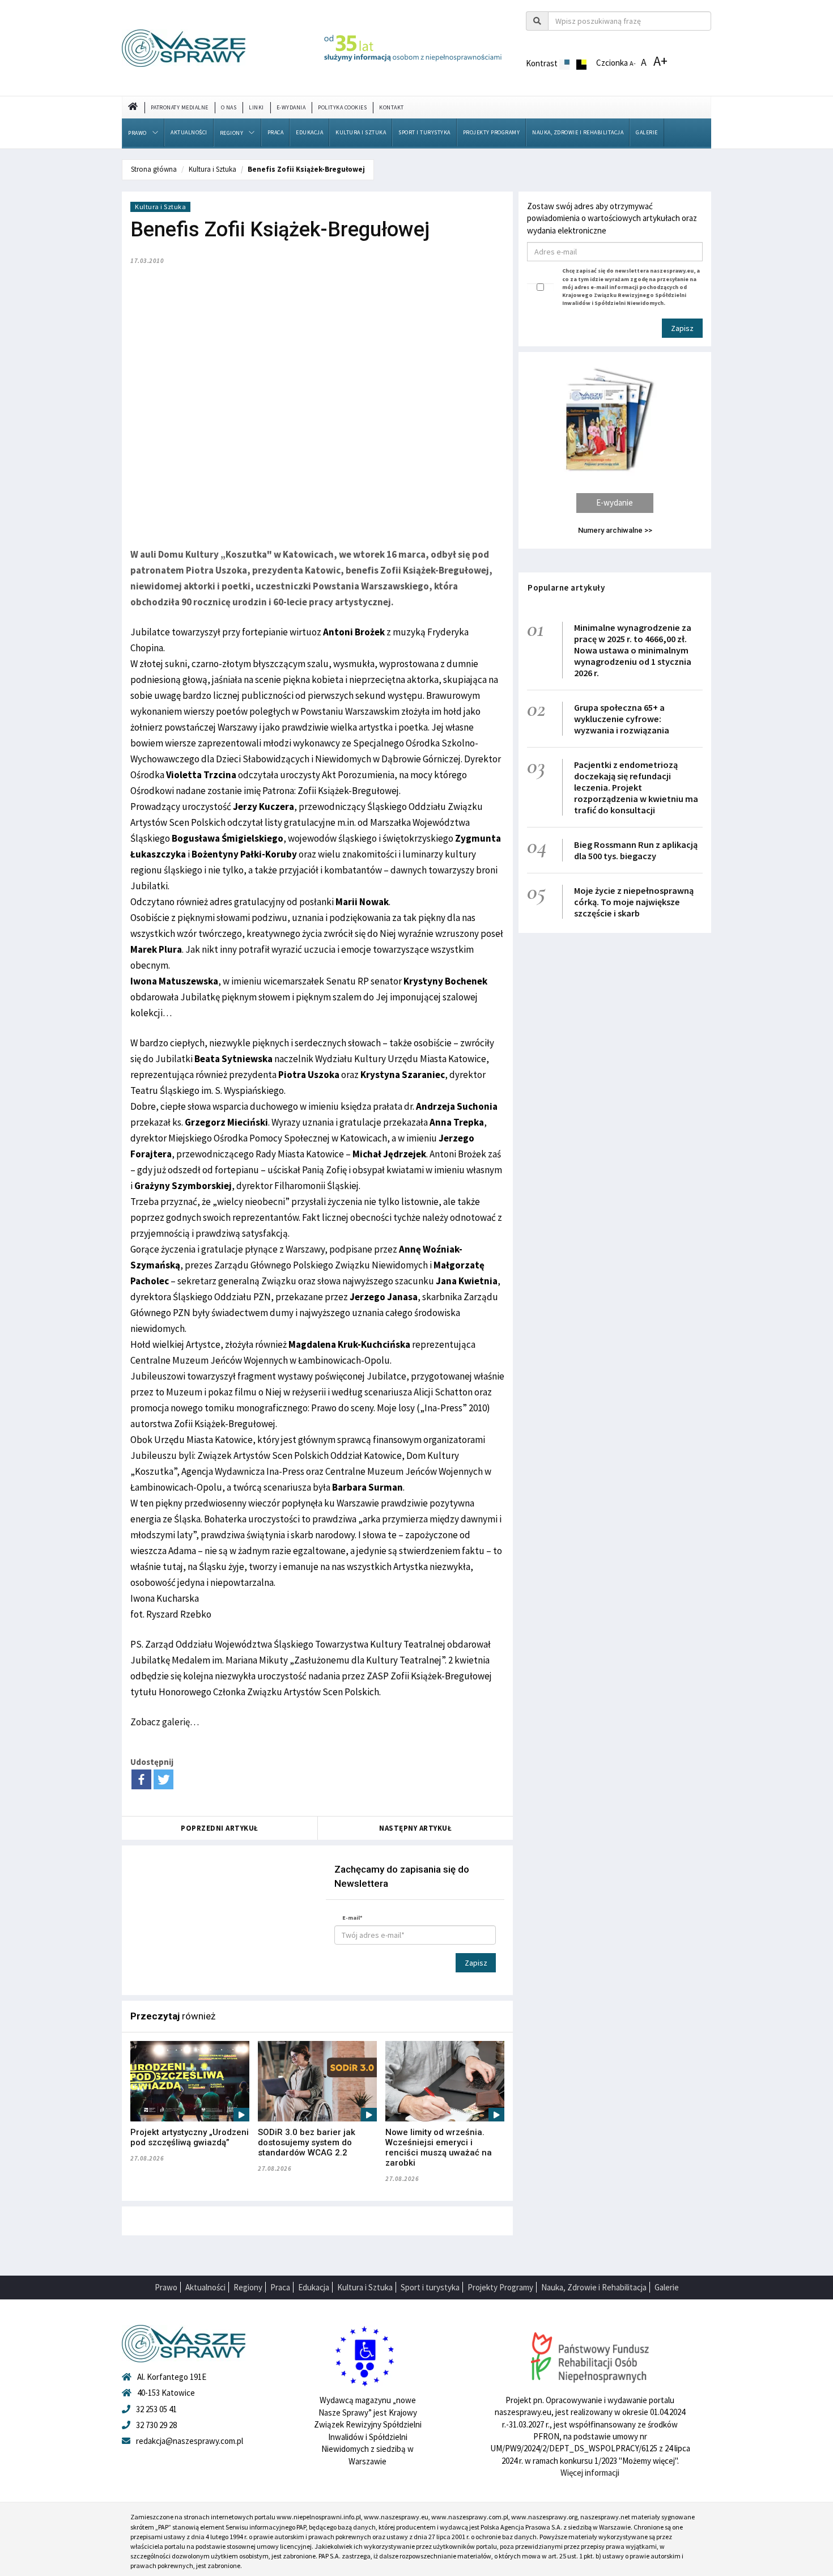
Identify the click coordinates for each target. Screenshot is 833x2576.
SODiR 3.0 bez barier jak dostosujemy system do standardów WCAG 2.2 (307, 2142)
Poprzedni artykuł (220, 1828)
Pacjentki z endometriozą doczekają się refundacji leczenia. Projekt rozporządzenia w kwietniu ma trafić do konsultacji (636, 787)
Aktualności (189, 132)
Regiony (232, 133)
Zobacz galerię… (165, 1722)
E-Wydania (291, 107)
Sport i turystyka (424, 132)
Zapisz (476, 1963)
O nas (229, 107)
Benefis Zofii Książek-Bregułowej (306, 169)
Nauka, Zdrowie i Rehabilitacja (578, 132)
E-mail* (352, 1918)
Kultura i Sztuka (361, 132)
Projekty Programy (492, 132)
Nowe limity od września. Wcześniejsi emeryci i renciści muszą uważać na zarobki (439, 2148)
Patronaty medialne (180, 107)
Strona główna (154, 169)
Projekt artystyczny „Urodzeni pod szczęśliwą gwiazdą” (190, 2137)
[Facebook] (141, 1779)
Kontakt (392, 107)
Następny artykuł (415, 1828)
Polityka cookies (342, 107)
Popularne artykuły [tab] (566, 587)
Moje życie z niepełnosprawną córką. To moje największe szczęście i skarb (634, 902)
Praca (276, 132)
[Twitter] (163, 1779)
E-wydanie (615, 502)
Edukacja (309, 132)
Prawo (137, 133)
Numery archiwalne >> (615, 530)
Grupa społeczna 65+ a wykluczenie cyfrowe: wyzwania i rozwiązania (622, 719)
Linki (256, 107)
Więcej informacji (590, 2473)
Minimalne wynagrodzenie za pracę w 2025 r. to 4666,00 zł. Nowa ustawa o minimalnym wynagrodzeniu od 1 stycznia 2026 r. (633, 650)
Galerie (647, 132)
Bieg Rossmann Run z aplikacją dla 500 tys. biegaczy (636, 850)
